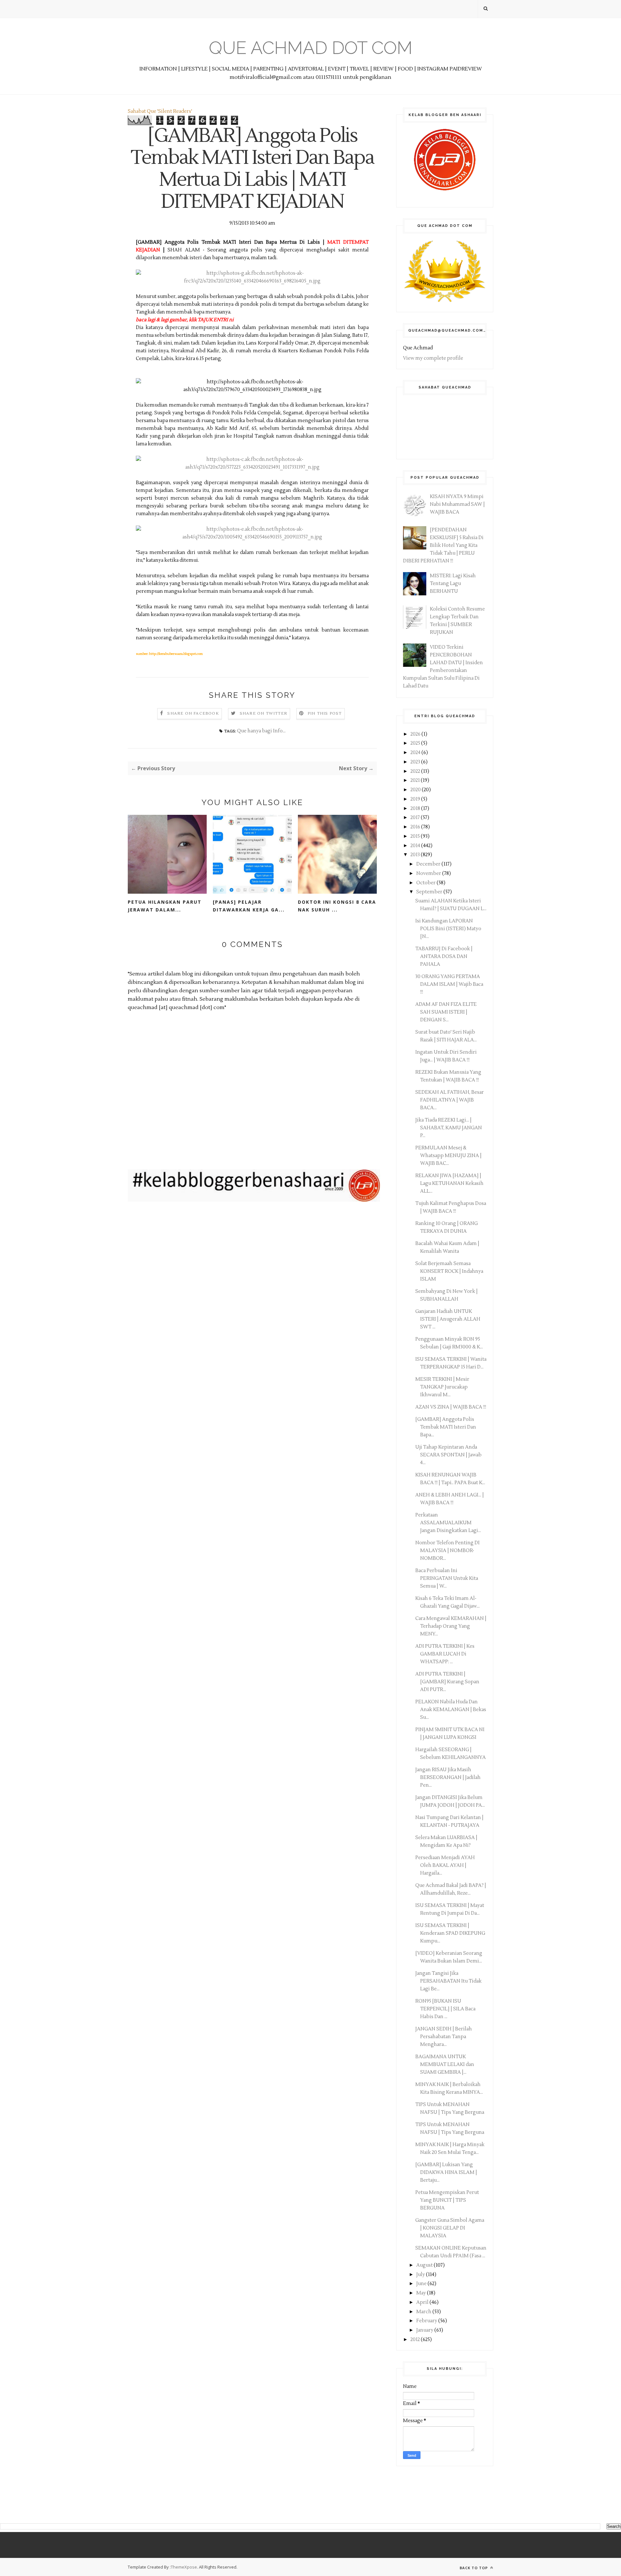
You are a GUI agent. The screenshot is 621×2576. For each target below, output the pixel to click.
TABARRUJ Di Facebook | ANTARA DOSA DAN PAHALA (444, 957)
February (427, 2321)
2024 (416, 753)
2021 (416, 780)
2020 (416, 790)
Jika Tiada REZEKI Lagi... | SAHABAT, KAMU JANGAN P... (449, 1128)
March (424, 2312)
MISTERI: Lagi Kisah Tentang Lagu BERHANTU (453, 584)
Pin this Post (325, 713)
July (421, 2275)
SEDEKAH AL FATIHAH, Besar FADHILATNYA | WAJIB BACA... (450, 1100)
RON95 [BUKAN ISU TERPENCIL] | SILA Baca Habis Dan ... (445, 2009)
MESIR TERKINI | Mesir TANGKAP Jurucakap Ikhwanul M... (442, 1387)
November (429, 873)
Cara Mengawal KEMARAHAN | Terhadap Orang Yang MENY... (451, 1626)
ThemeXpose (184, 2567)
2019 (416, 799)
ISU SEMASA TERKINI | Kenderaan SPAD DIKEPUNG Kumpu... (450, 1933)
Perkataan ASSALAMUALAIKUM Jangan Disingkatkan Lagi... (448, 1523)
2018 (416, 809)
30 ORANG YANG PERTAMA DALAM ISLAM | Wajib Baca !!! (449, 984)
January (425, 2330)
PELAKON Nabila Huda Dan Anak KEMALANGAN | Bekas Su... (451, 1710)
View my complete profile (433, 358)
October (426, 883)
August (425, 2265)
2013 (416, 855)
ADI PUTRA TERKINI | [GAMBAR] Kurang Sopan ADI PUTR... (447, 1682)
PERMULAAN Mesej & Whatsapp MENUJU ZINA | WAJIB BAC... (448, 1156)
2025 (416, 743)
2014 (416, 846)
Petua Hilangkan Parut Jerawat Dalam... (165, 906)
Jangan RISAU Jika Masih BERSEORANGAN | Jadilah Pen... (448, 1778)
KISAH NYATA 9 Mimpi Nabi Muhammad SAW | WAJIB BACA (457, 504)
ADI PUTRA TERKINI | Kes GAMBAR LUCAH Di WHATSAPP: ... (445, 1654)
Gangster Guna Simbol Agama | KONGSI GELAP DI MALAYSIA (450, 2228)
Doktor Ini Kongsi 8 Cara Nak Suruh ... (337, 906)
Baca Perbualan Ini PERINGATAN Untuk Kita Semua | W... (447, 1578)
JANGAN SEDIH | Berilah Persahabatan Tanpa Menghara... (444, 2037)
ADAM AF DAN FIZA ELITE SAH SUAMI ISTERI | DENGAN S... (446, 1012)
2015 (416, 836)
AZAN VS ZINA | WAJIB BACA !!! (451, 1407)
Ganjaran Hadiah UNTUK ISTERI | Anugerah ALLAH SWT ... (448, 1319)
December (429, 864)
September (430, 892)
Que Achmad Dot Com (311, 48)
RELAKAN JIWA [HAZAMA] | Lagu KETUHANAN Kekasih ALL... (449, 1183)
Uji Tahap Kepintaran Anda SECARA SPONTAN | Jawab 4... (448, 1455)
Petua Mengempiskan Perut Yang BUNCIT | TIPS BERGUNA (447, 2200)
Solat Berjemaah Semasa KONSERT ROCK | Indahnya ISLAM (449, 1271)
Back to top (474, 2568)
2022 (416, 771)
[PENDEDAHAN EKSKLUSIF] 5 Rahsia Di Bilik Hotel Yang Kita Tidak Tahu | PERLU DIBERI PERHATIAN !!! (443, 545)
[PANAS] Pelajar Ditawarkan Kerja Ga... (249, 906)
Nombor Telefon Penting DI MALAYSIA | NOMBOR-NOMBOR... (447, 1551)
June (422, 2284)
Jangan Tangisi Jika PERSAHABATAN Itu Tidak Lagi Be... (448, 1981)
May (422, 2293)
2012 (416, 2340)
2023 (416, 762)
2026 (416, 734)
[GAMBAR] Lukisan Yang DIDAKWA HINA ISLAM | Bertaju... (446, 2172)
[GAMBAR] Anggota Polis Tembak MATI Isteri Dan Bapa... (446, 1427)
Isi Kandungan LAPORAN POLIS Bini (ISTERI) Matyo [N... (448, 929)
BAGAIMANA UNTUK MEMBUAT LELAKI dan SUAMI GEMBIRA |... (445, 2065)
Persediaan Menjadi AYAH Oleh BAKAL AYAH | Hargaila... (445, 1865)
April (423, 2302)
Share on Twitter (263, 713)
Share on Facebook (193, 713)
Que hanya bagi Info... (261, 731)
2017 (416, 818)
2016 (416, 827)
